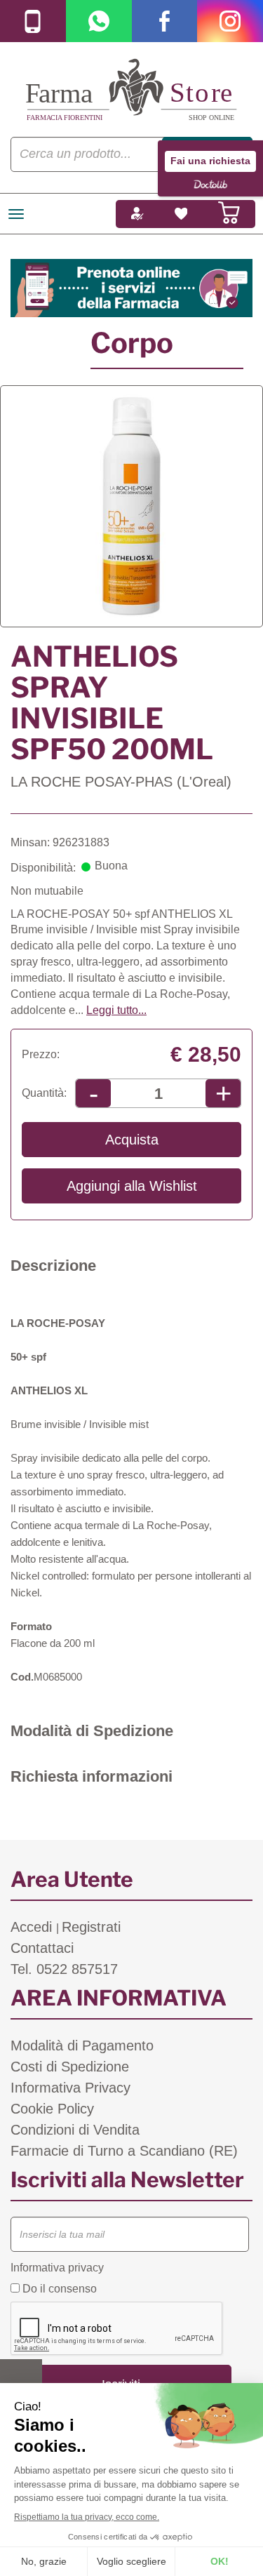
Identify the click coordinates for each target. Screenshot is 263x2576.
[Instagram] (230, 21)
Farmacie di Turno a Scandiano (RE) (124, 2151)
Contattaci (42, 1948)
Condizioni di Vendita (75, 2130)
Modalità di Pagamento (82, 2046)
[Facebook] (165, 21)
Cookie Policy (52, 2109)
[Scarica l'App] (33, 21)
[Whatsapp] (99, 21)
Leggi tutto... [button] (116, 1010)
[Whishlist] (181, 214)
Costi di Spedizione (70, 2067)
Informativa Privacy (70, 2088)
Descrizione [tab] (53, 1266)
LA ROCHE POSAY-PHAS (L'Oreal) (121, 782)
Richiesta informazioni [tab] (92, 1776)
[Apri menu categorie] (16, 214)
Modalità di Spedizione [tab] (92, 1731)
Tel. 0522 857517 (64, 1969)
